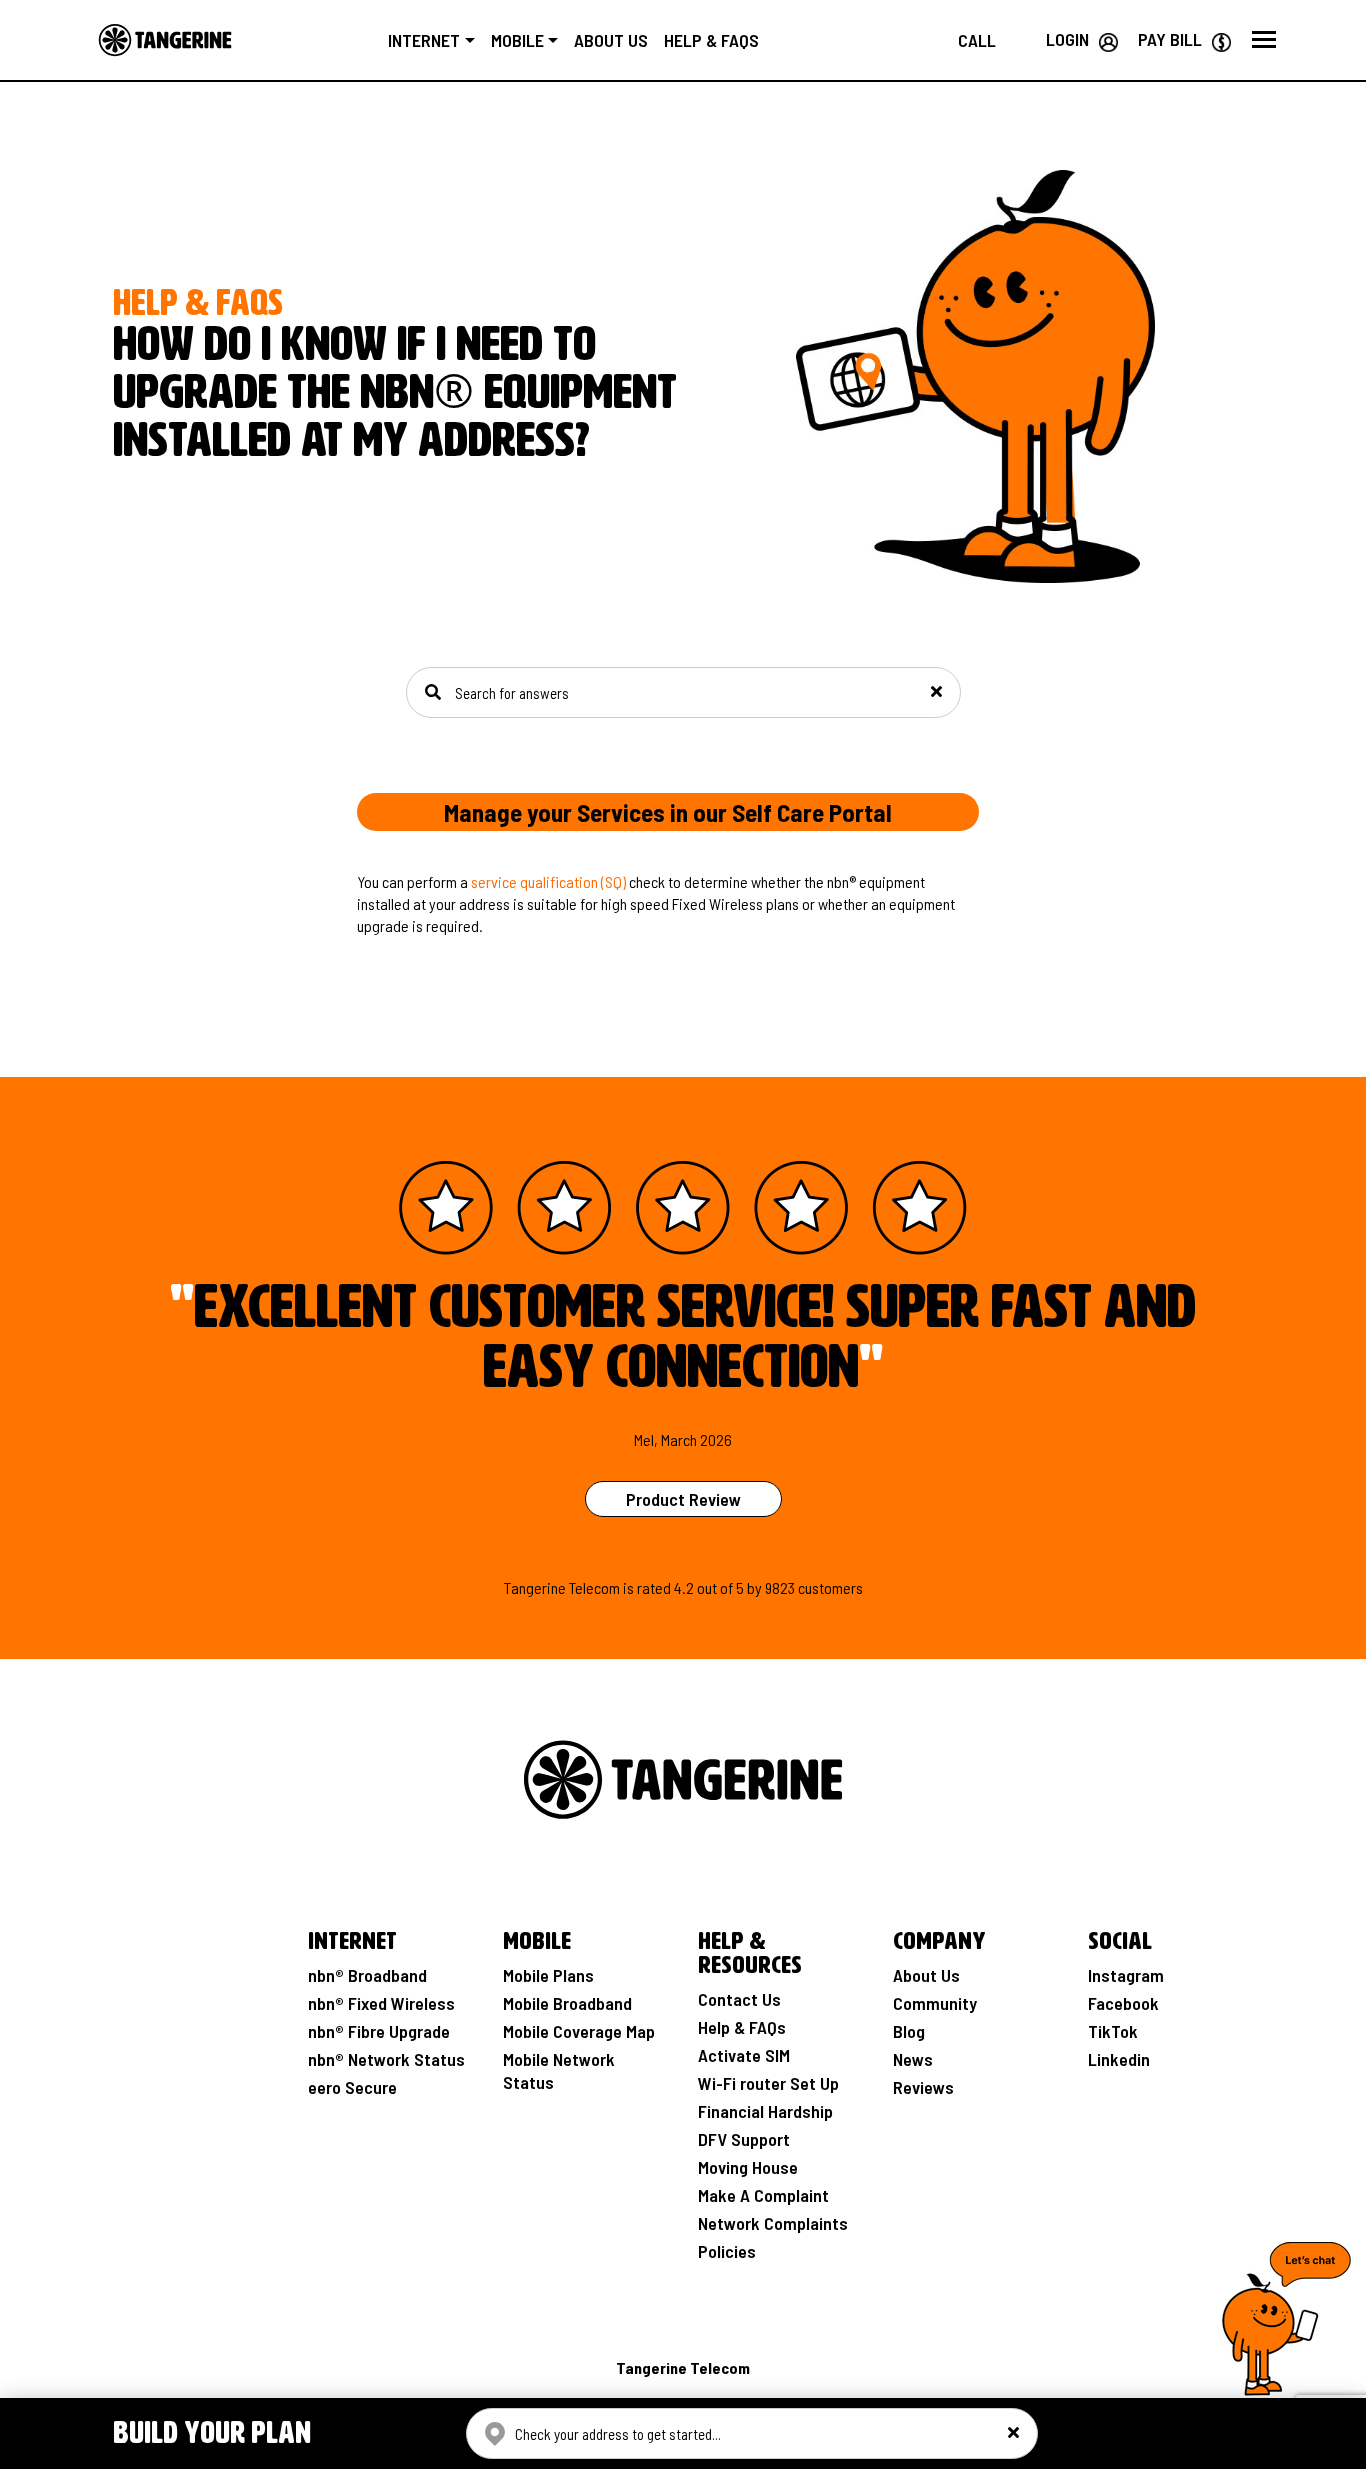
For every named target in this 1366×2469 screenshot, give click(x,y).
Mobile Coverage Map (579, 2031)
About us (611, 40)
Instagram (1126, 1975)
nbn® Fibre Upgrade (379, 2031)
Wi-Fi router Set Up (768, 2083)
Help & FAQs (711, 40)
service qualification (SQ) (548, 881)
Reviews (923, 2087)
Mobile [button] (517, 40)
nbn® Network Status (386, 2059)
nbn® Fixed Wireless (381, 2003)
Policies (727, 2251)
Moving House (748, 2167)
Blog (909, 2031)
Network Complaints (773, 2223)
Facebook (1123, 2003)
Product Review (683, 1499)
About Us (926, 1975)
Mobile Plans (548, 1975)
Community (935, 2003)
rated (654, 1587)
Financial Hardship (765, 2111)
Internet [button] (424, 40)
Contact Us (739, 1999)
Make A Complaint (763, 2195)
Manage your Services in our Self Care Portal (668, 812)
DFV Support (744, 2139)
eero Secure (352, 2087)
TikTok (1113, 2031)
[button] (1264, 40)
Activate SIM (744, 2055)
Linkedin (1119, 2059)
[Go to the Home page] (165, 40)
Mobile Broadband (567, 2003)
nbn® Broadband (367, 1975)
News (913, 2059)
